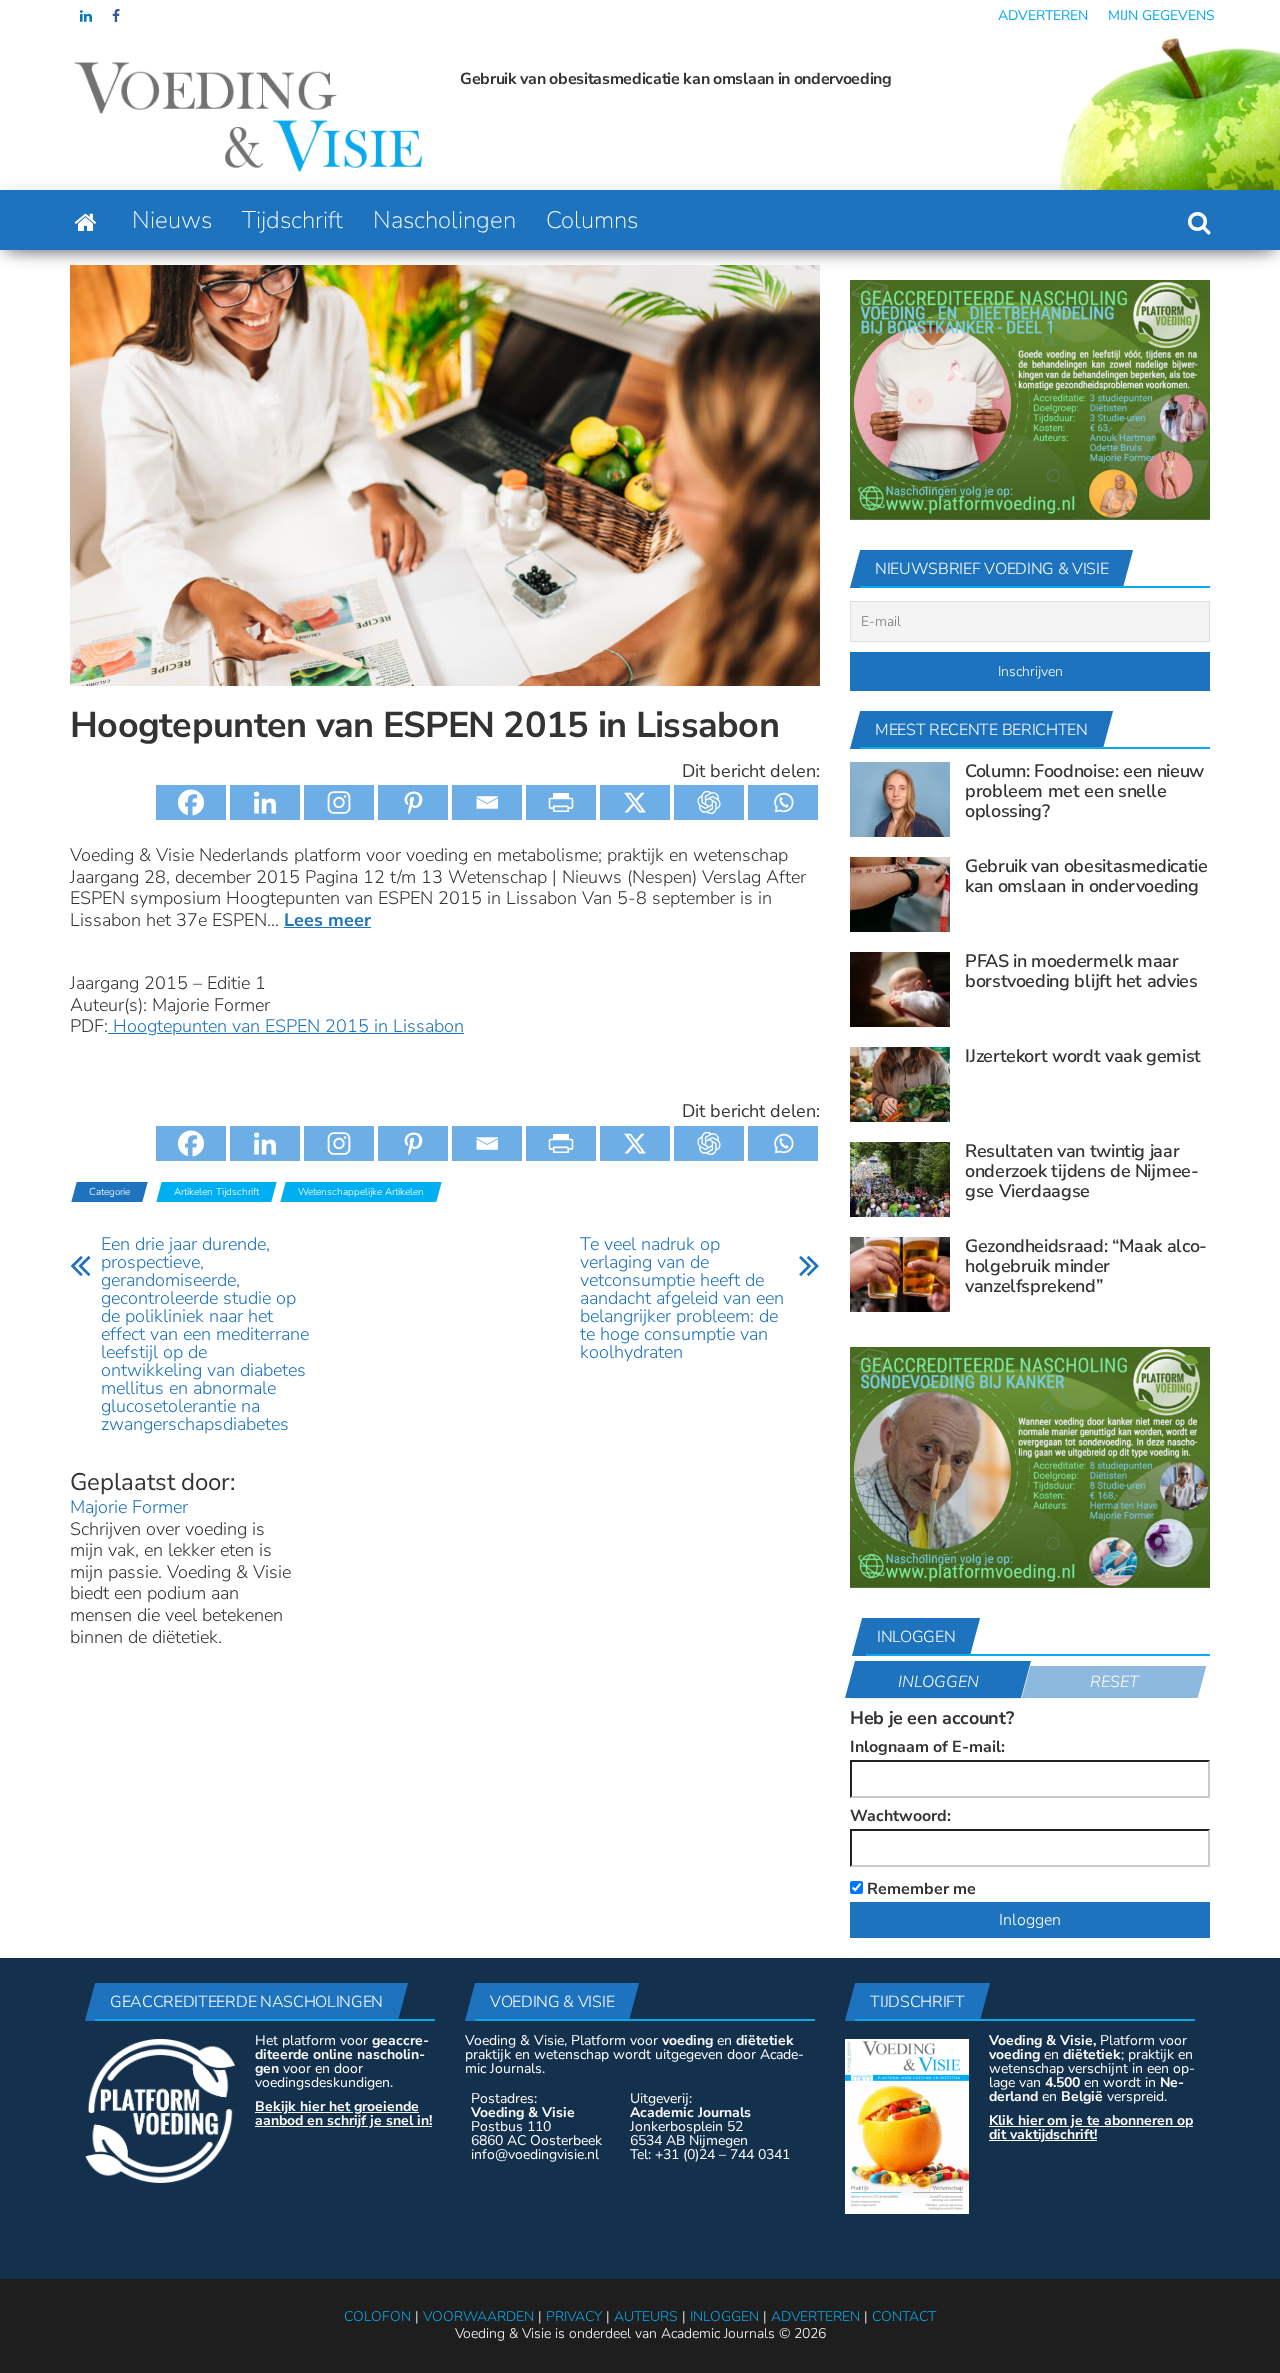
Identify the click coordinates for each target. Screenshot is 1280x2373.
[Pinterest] (413, 802)
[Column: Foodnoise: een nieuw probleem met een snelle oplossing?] (900, 799)
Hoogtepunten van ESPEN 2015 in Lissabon (286, 1026)
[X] (635, 802)
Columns (592, 220)
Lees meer (327, 920)
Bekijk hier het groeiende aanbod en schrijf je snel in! (343, 2113)
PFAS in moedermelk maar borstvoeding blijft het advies (1013, 79)
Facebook (118, 16)
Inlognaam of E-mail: (927, 1747)
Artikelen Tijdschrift (216, 1192)
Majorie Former (129, 1507)
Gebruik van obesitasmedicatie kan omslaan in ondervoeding (570, 79)
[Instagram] (339, 802)
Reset (1114, 1682)
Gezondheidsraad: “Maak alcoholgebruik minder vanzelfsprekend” (1086, 1266)
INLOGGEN (724, 2316)
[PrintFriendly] (561, 802)
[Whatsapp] (783, 802)
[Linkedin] (265, 802)
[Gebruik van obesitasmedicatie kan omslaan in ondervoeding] (900, 894)
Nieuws (172, 220)
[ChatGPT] (709, 802)
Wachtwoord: (900, 1816)
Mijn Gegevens (1161, 15)
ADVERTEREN (815, 2316)
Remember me (919, 1887)
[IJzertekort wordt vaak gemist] (900, 1084)
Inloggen (938, 1682)
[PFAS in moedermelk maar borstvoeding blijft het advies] (900, 989)
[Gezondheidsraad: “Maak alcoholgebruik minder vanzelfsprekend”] (900, 1274)
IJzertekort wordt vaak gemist (1083, 1056)
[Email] (487, 802)
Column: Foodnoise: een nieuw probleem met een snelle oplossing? (1084, 791)
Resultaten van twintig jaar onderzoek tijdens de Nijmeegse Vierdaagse (1082, 1171)
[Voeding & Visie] (86, 220)
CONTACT (904, 2316)
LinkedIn (86, 16)
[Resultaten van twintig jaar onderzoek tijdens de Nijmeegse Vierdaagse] (900, 1179)
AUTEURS (646, 2316)
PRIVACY (574, 2316)
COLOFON (377, 2316)
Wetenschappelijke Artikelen (361, 1192)
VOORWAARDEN (478, 2316)
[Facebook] (191, 802)
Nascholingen (444, 220)
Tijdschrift (292, 220)
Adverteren (1043, 15)
